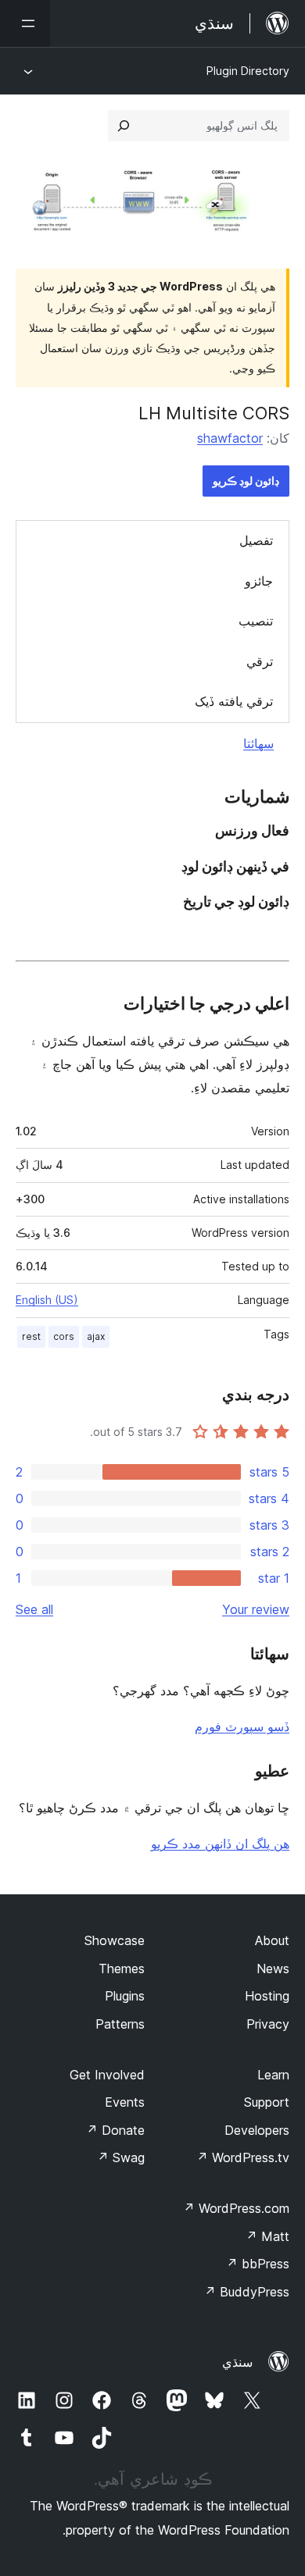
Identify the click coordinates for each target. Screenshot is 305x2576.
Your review (256, 1609)
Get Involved (107, 2075)
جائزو (259, 581)
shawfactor (230, 438)
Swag (121, 2157)
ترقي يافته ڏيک (234, 701)
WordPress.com (236, 2208)
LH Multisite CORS (214, 413)
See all (34, 1609)
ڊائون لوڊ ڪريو (246, 481)
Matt (267, 2236)
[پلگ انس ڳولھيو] (124, 126)
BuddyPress (247, 2292)
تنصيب (256, 621)
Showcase (115, 1940)
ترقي (260, 661)
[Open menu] (25, 23)
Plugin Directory (248, 71)
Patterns (120, 2024)
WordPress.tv (243, 2157)
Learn (273, 2075)
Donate (115, 2130)
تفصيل (256, 540)
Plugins (125, 1996)
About (272, 1940)
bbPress (258, 2264)
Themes (122, 1969)
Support (267, 2102)
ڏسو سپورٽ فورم (242, 1726)
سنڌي (237, 2362)
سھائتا (258, 743)
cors (64, 1336)
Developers (257, 2130)
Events (125, 2102)
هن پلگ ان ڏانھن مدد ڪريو (220, 1844)
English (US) (47, 1300)
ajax (96, 1336)
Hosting (267, 1996)
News (273, 1969)
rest (31, 1336)
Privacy (268, 2024)
